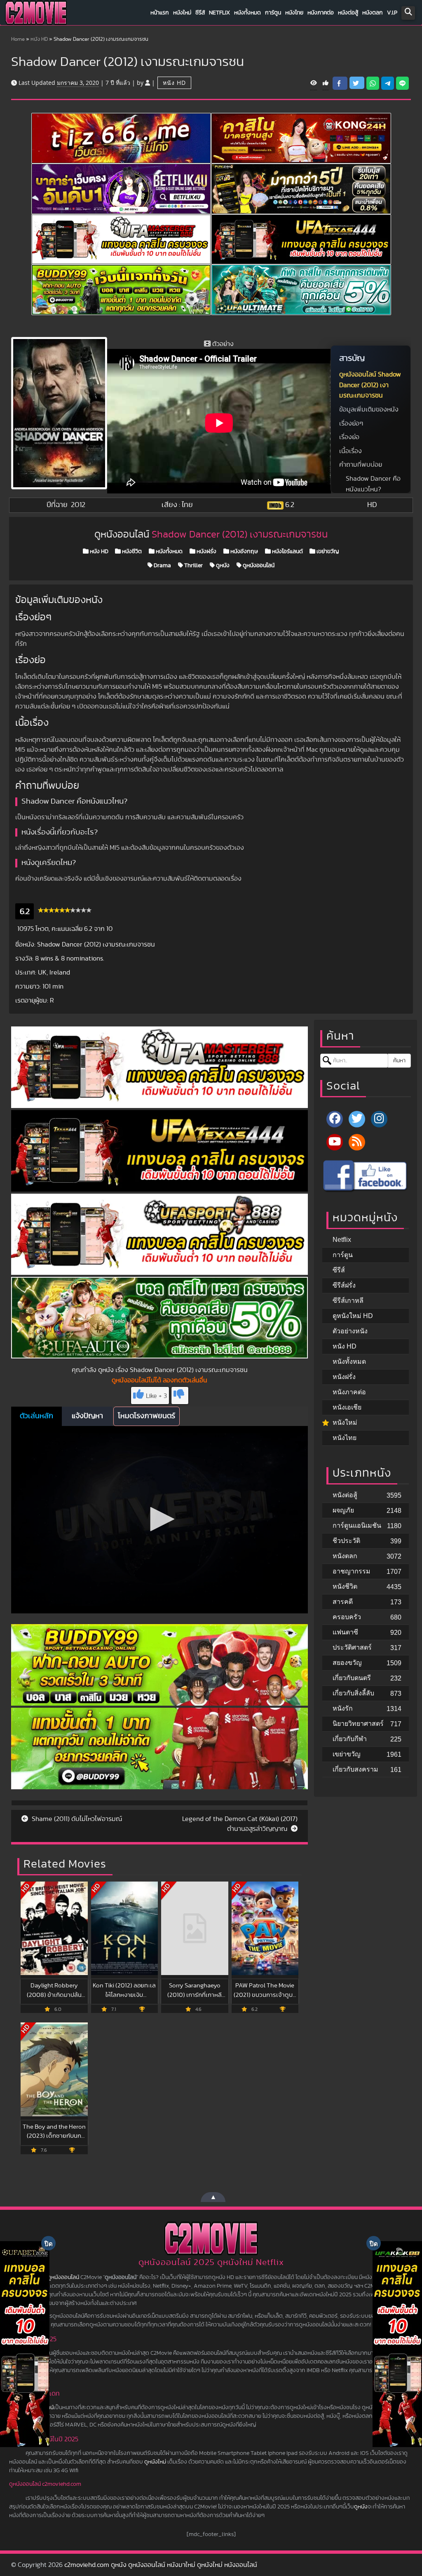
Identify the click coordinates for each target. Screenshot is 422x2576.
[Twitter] (357, 1119)
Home (18, 39)
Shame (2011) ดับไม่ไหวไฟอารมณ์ (76, 1819)
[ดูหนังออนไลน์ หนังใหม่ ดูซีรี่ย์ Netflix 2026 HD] (36, 15)
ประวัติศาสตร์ (352, 1647)
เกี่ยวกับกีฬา (350, 1739)
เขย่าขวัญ (327, 552)
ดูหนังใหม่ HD (353, 1316)
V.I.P (392, 13)
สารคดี (343, 1602)
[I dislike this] (180, 1396)
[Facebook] (335, 1119)
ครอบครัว (347, 1617)
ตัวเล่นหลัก (36, 1416)
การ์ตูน (273, 13)
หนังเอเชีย (347, 1407)
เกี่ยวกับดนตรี (352, 1678)
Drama (162, 566)
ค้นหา (399, 1061)
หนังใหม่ (182, 13)
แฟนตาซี (345, 1632)
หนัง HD (39, 39)
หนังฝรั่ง (206, 552)
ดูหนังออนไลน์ (258, 566)
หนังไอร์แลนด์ (287, 552)
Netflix (219, 13)
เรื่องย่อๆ (351, 423)
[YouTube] (335, 1142)
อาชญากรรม (352, 1571)
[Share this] (340, 83)
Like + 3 (156, 1396)
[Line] (402, 83)
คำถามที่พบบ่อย (361, 465)
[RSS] (357, 1142)
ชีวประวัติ (346, 1541)
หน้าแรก (160, 13)
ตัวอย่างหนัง (350, 1331)
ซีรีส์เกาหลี (348, 1301)
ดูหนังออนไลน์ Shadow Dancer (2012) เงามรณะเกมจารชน (370, 385)
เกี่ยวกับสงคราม (355, 1769)
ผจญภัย (343, 1510)
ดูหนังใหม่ (155, 2462)
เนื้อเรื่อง (350, 451)
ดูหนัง (222, 566)
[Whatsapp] (373, 83)
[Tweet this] (357, 83)
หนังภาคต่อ (321, 13)
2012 (78, 505)
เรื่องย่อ (349, 437)
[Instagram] (379, 1119)
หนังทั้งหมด (247, 13)
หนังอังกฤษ (244, 552)
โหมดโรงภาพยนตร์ (147, 1416)
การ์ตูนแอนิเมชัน (357, 1525)
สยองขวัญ (347, 1663)
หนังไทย (294, 13)
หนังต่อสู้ (348, 13)
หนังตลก (373, 13)
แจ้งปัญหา (87, 1416)
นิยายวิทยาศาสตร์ (358, 1724)
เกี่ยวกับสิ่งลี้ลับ (353, 1693)
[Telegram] (388, 83)
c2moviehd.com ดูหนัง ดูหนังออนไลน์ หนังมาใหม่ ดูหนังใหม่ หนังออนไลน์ (161, 2565)
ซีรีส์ (200, 13)
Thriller (193, 566)
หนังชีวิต (131, 552)
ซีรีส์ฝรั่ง (344, 1285)
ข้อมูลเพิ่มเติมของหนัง (369, 409)
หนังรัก (343, 1708)
